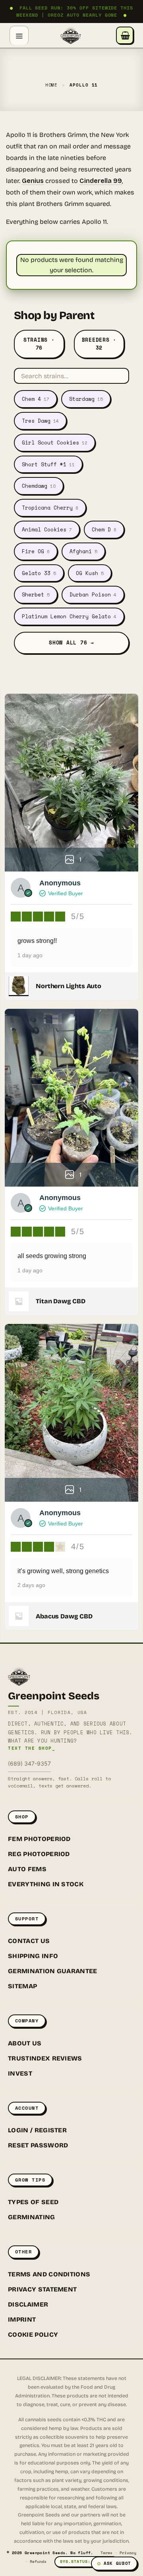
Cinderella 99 (101, 181)
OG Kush (90, 573)
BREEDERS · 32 (99, 344)
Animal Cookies (47, 529)
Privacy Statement (42, 2289)
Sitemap (22, 1986)
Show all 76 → (71, 643)
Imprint (22, 2319)
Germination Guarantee (53, 1971)
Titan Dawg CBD (61, 1301)
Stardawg (86, 399)
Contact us (29, 1941)
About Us (25, 2043)
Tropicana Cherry (50, 508)
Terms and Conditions (49, 2274)
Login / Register (37, 2130)
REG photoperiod (39, 1854)
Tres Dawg (40, 421)
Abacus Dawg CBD (64, 1616)
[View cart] (125, 35)
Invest (20, 2073)
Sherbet (36, 594)
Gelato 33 (39, 573)
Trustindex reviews (45, 2058)
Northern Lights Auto (69, 986)
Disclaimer (28, 2304)
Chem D (104, 529)
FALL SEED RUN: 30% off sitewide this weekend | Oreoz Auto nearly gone (71, 11)
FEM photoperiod (39, 1839)
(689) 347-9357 (29, 1763)
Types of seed (33, 2202)
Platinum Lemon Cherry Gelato (69, 616)
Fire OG (36, 551)
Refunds (38, 2562)
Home (52, 85)
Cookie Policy (33, 2335)
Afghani (83, 551)
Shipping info (33, 1956)
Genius (33, 181)
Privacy (128, 2553)
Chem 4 (36, 399)
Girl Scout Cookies (55, 442)
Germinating (32, 2217)
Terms (106, 2553)
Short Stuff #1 (48, 464)
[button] (19, 35)
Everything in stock (46, 1884)
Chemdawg (39, 486)
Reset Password (38, 2145)
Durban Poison (93, 594)
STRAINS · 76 (39, 344)
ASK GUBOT (117, 2563)
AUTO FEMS (27, 1869)
